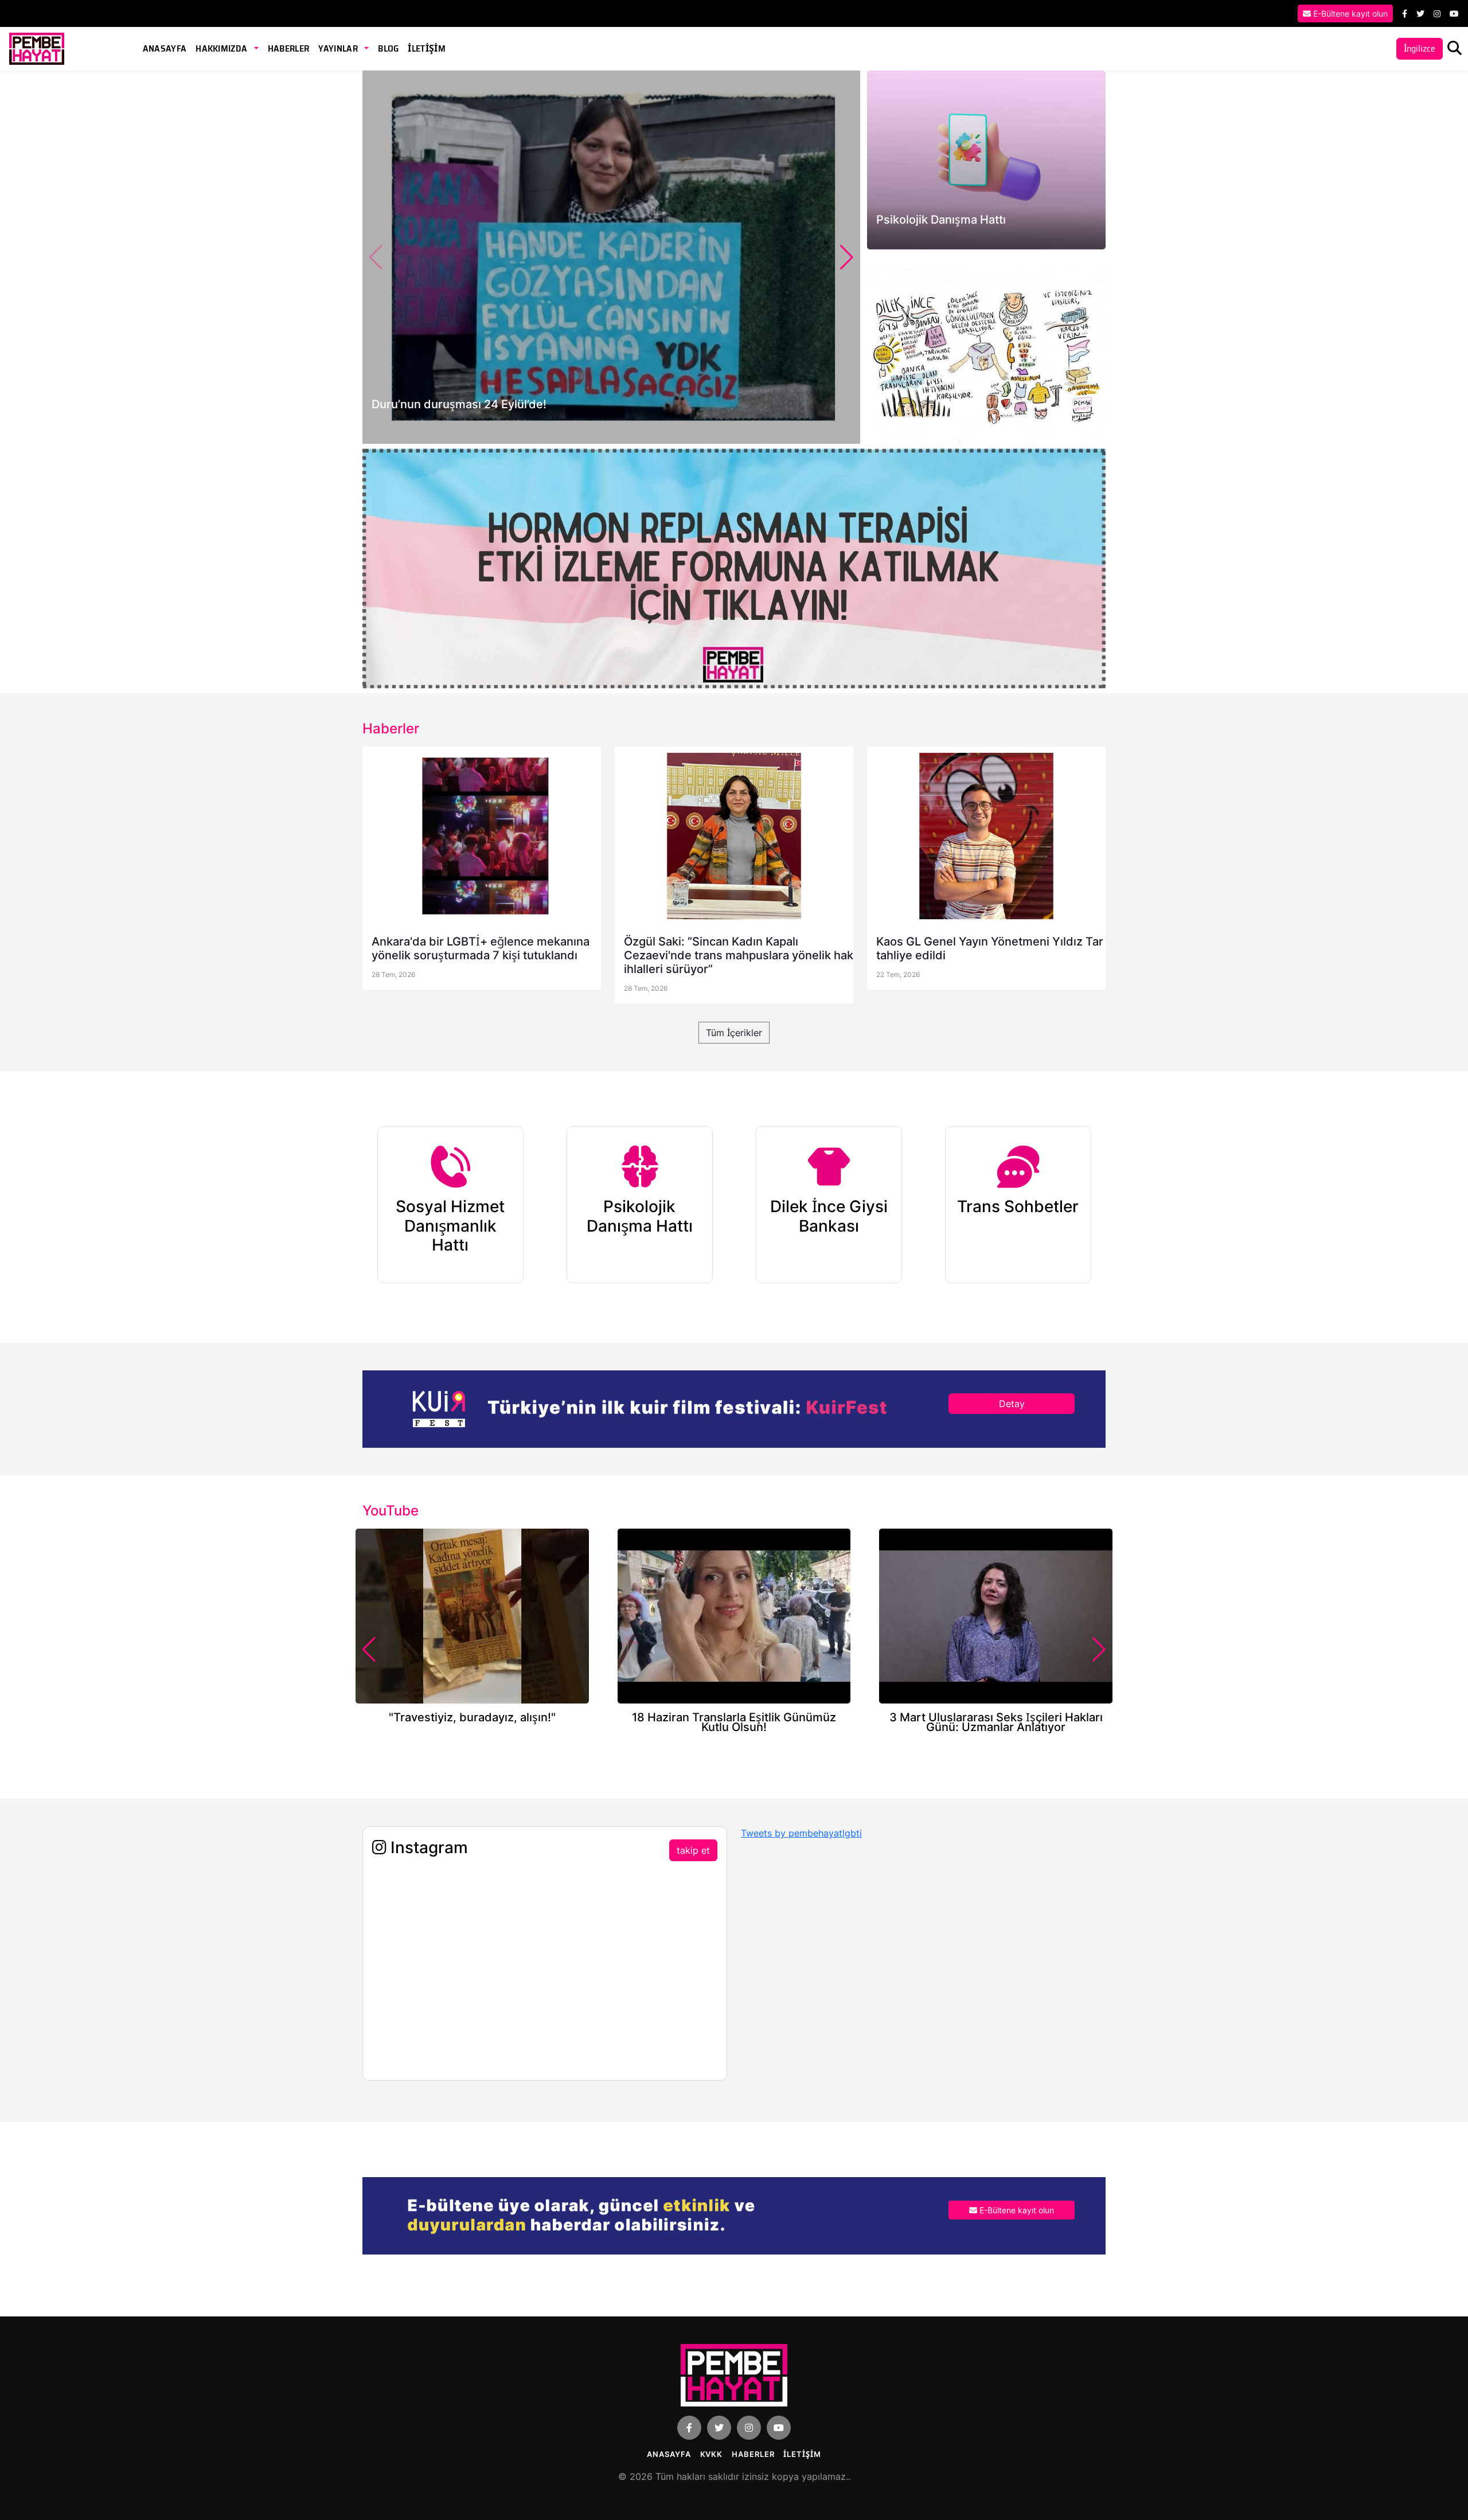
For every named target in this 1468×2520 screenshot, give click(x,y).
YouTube (391, 1511)
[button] (847, 257)
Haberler (289, 48)
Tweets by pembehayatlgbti (801, 1833)
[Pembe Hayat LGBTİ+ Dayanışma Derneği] (37, 48)
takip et (693, 1850)
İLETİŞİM (427, 48)
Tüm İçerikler (734, 1033)
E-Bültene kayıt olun (1349, 13)
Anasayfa (165, 48)
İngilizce (1420, 48)
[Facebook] (1405, 13)
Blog (388, 48)
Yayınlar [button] (339, 48)
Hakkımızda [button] (222, 48)
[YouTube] (1454, 13)
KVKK (712, 2454)
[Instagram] (1437, 13)
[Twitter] (1420, 13)
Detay (1012, 1404)
